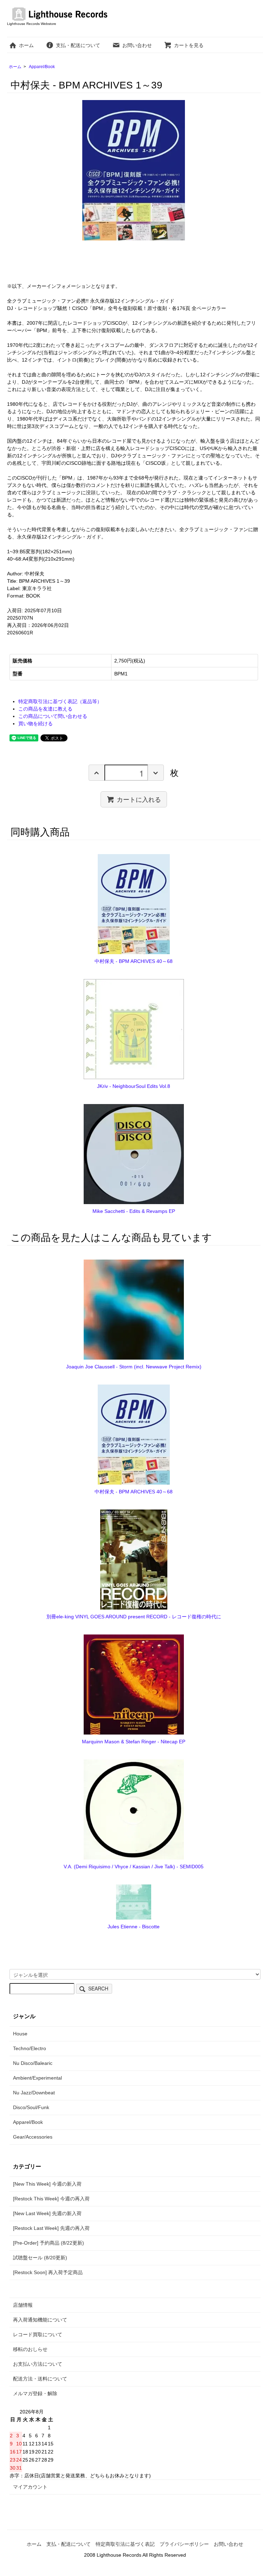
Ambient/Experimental (37, 2078)
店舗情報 (23, 2305)
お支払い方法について (38, 2364)
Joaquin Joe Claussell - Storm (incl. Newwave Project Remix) (134, 1367)
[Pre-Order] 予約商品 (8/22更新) (49, 2243)
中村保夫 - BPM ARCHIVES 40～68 (134, 961)
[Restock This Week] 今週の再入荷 (51, 2199)
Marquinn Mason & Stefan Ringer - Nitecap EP (134, 1742)
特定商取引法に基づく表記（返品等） (60, 701)
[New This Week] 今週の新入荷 (47, 2184)
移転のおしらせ (30, 2349)
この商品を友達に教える (45, 709)
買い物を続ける (36, 724)
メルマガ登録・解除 (35, 2393)
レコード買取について (38, 2334)
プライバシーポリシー (184, 2544)
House (20, 2034)
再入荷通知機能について (40, 2320)
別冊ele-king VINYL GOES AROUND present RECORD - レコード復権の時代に (134, 1617)
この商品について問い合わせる (53, 716)
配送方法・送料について (40, 2379)
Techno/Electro (30, 2048)
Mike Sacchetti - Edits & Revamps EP (134, 1211)
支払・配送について (78, 45)
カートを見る (189, 45)
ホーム (26, 45)
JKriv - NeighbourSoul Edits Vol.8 (134, 1086)
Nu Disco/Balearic (33, 2063)
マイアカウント (30, 2487)
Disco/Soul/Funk (31, 2107)
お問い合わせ (137, 45)
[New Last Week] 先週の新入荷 (47, 2213)
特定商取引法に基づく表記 (125, 2544)
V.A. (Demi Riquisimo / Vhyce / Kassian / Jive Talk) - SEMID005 (134, 1867)
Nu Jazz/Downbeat (34, 2093)
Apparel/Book (42, 67)
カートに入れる (139, 799)
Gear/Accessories (33, 2137)
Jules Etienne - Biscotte (134, 1927)
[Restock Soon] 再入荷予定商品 (48, 2272)
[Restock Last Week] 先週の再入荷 (51, 2228)
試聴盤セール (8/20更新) (40, 2258)
